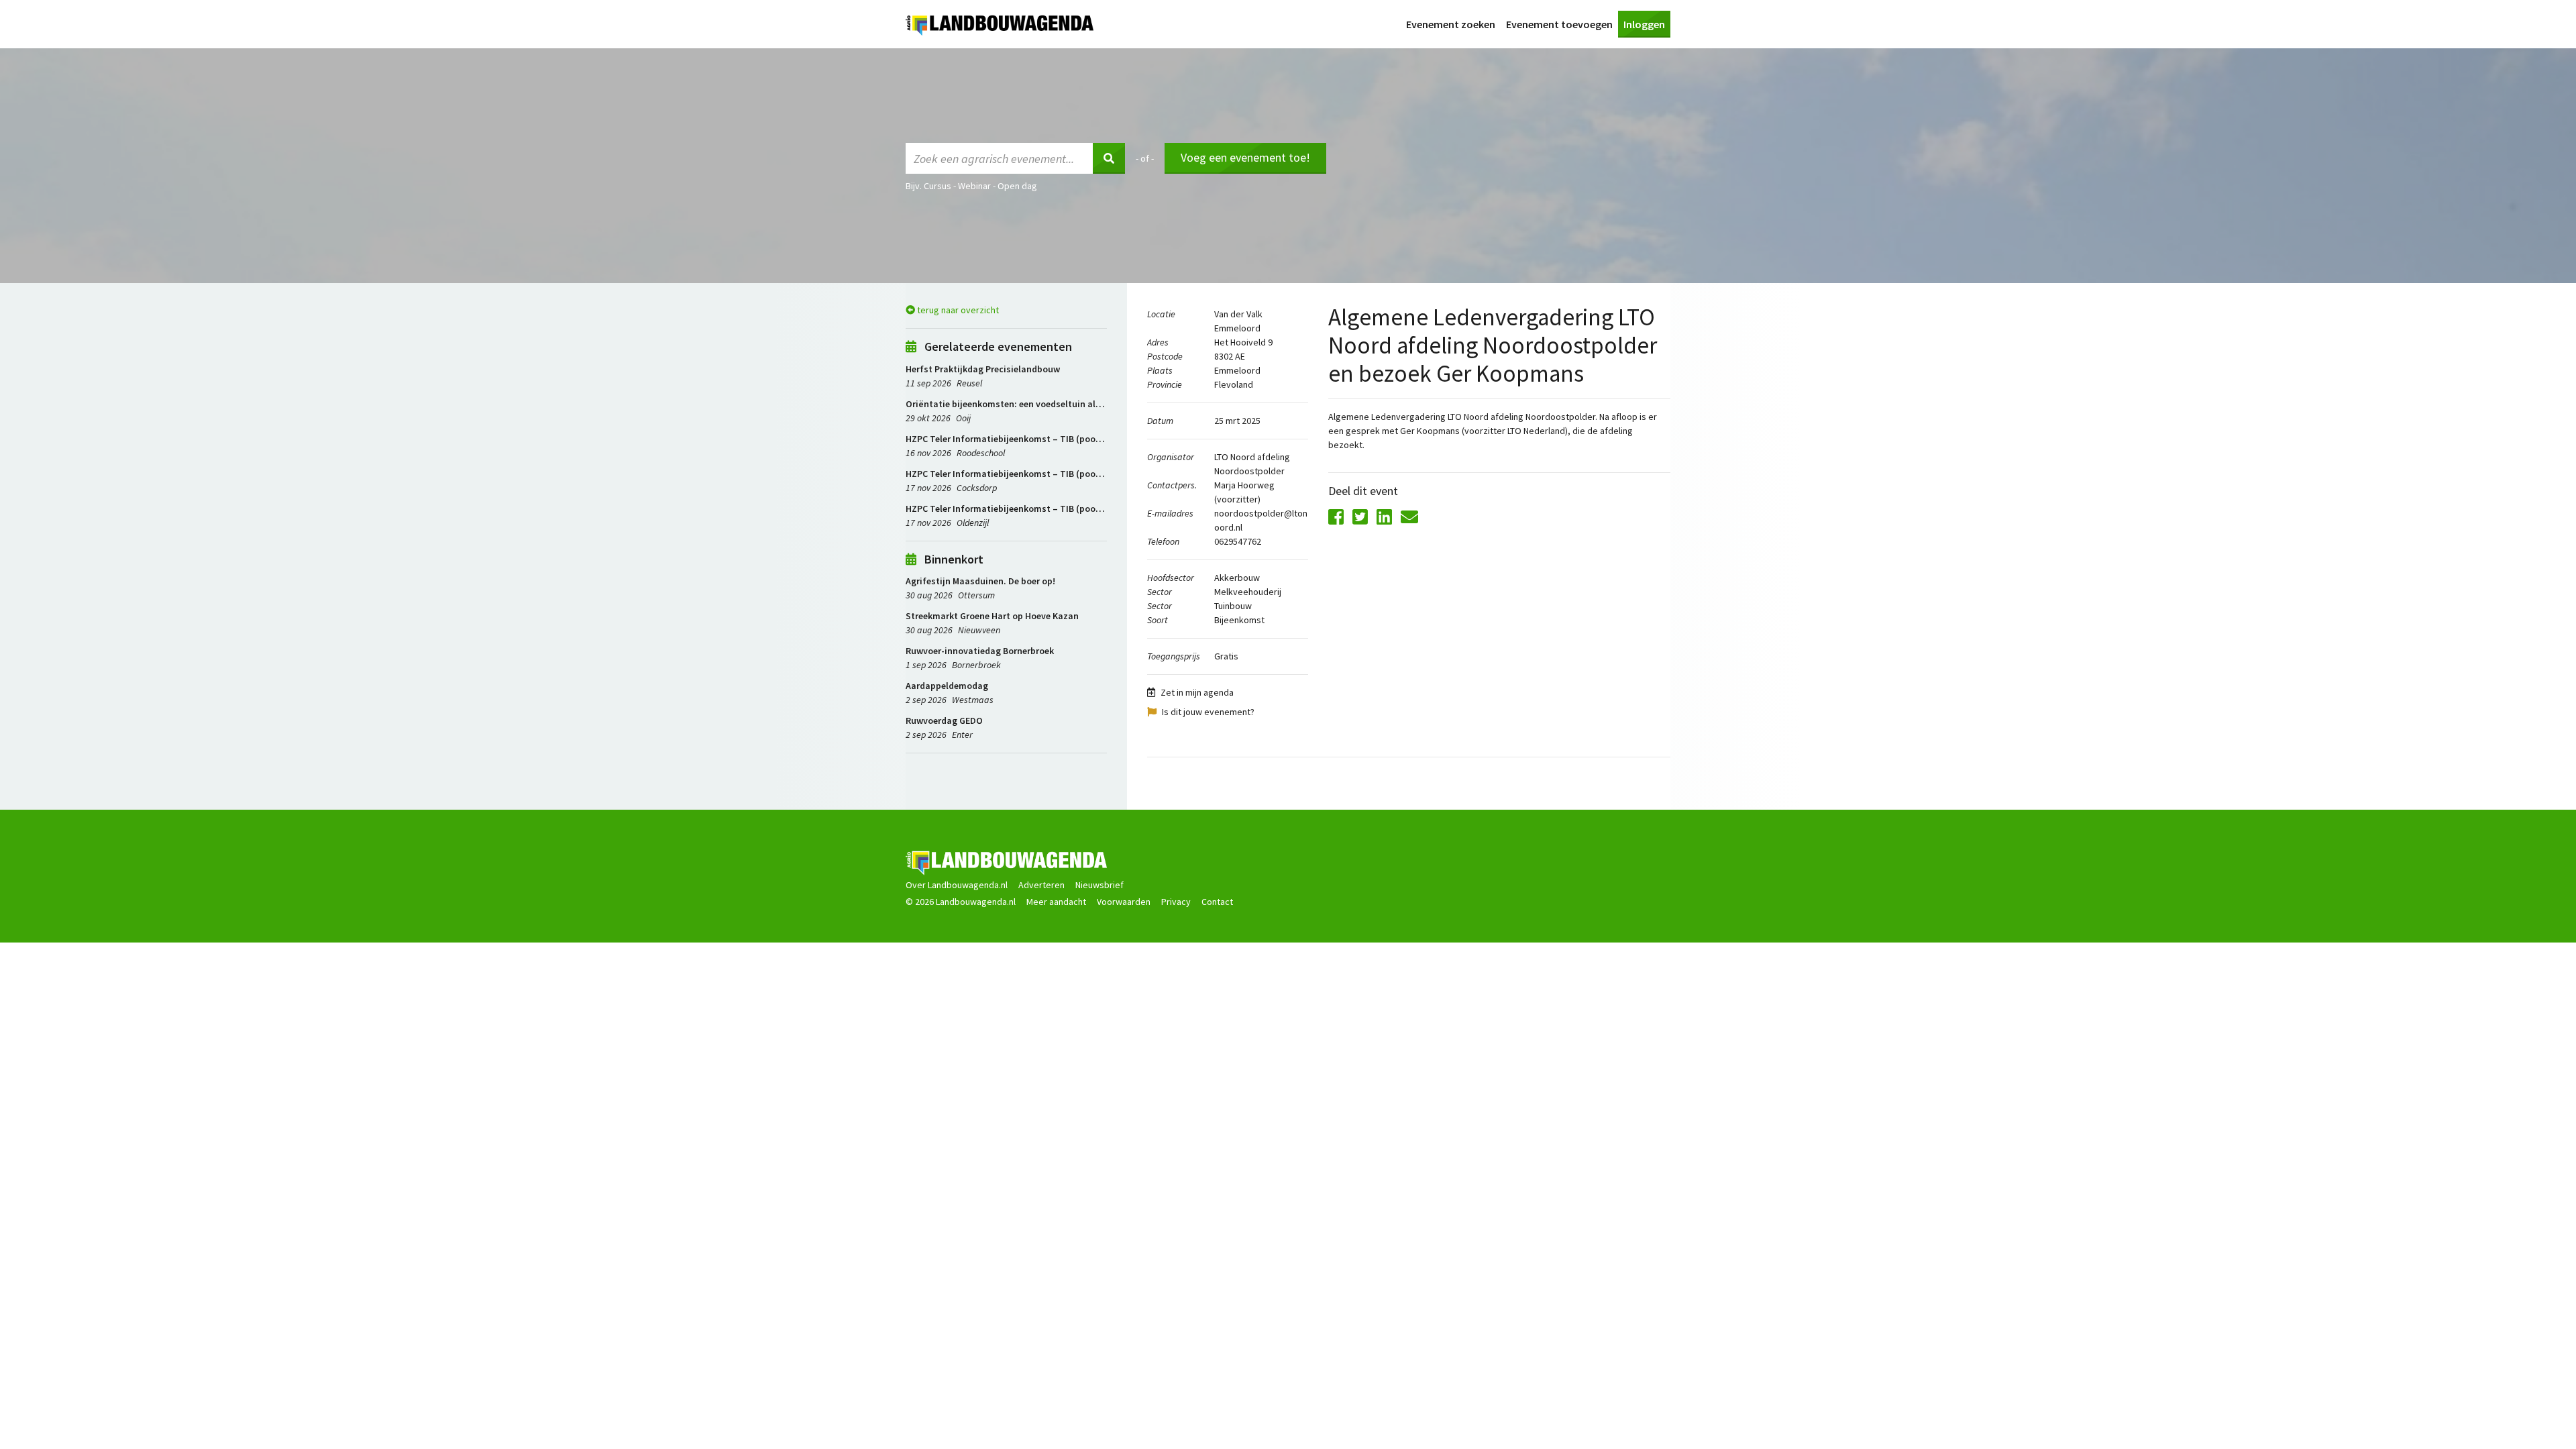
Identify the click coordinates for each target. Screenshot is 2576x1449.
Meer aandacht (1056, 902)
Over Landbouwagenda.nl (957, 885)
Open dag (1017, 186)
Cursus (937, 186)
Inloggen (1644, 24)
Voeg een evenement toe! (1245, 157)
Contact (1217, 902)
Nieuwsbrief (1099, 885)
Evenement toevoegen (1559, 24)
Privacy (1176, 902)
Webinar (974, 186)
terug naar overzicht (957, 310)
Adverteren (1041, 885)
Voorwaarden (1124, 902)
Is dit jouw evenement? (1208, 712)
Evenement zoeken (1451, 24)
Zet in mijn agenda (1197, 692)
